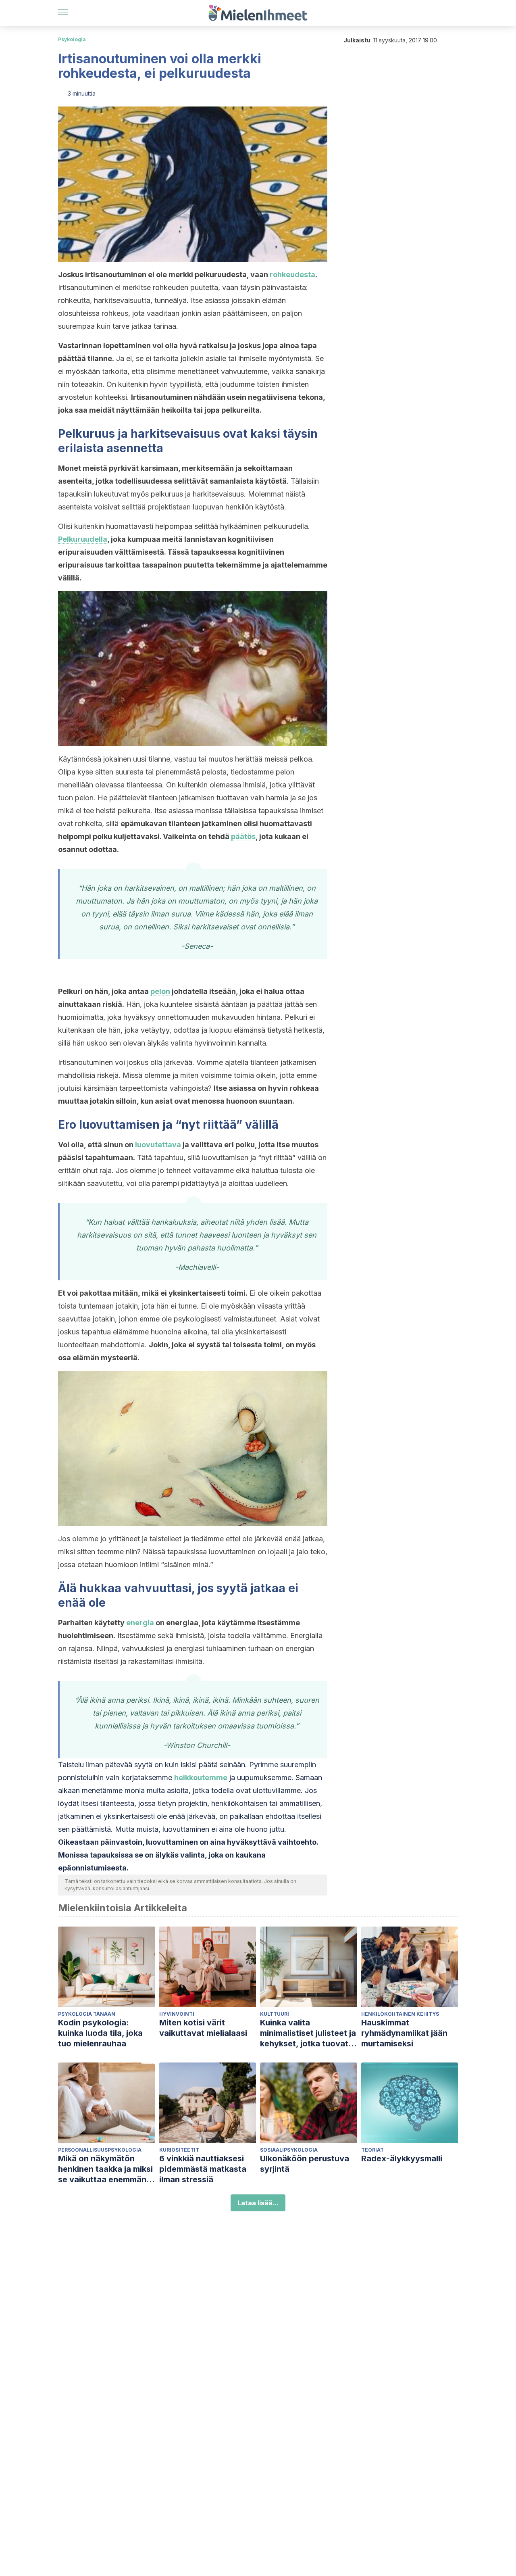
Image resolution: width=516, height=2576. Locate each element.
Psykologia (72, 39)
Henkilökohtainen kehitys (400, 2014)
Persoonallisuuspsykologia (100, 2150)
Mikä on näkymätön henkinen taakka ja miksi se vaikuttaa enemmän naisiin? (105, 2169)
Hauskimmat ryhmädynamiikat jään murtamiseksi (404, 2033)
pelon (160, 991)
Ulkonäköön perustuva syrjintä (305, 2164)
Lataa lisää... (258, 2203)
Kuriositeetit (179, 2150)
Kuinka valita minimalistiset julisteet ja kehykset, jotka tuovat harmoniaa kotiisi (308, 2033)
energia (140, 1623)
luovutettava (158, 1145)
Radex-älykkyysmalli (402, 2158)
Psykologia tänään (87, 2014)
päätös (243, 836)
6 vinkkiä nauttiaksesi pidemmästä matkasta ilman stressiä (203, 2169)
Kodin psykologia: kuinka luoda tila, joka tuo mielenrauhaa (100, 2033)
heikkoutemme (201, 1778)
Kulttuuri (275, 2014)
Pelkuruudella (83, 539)
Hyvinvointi (177, 2014)
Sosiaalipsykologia (289, 2150)
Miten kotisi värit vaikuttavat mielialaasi (203, 2028)
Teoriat (372, 2150)
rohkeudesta (292, 275)
